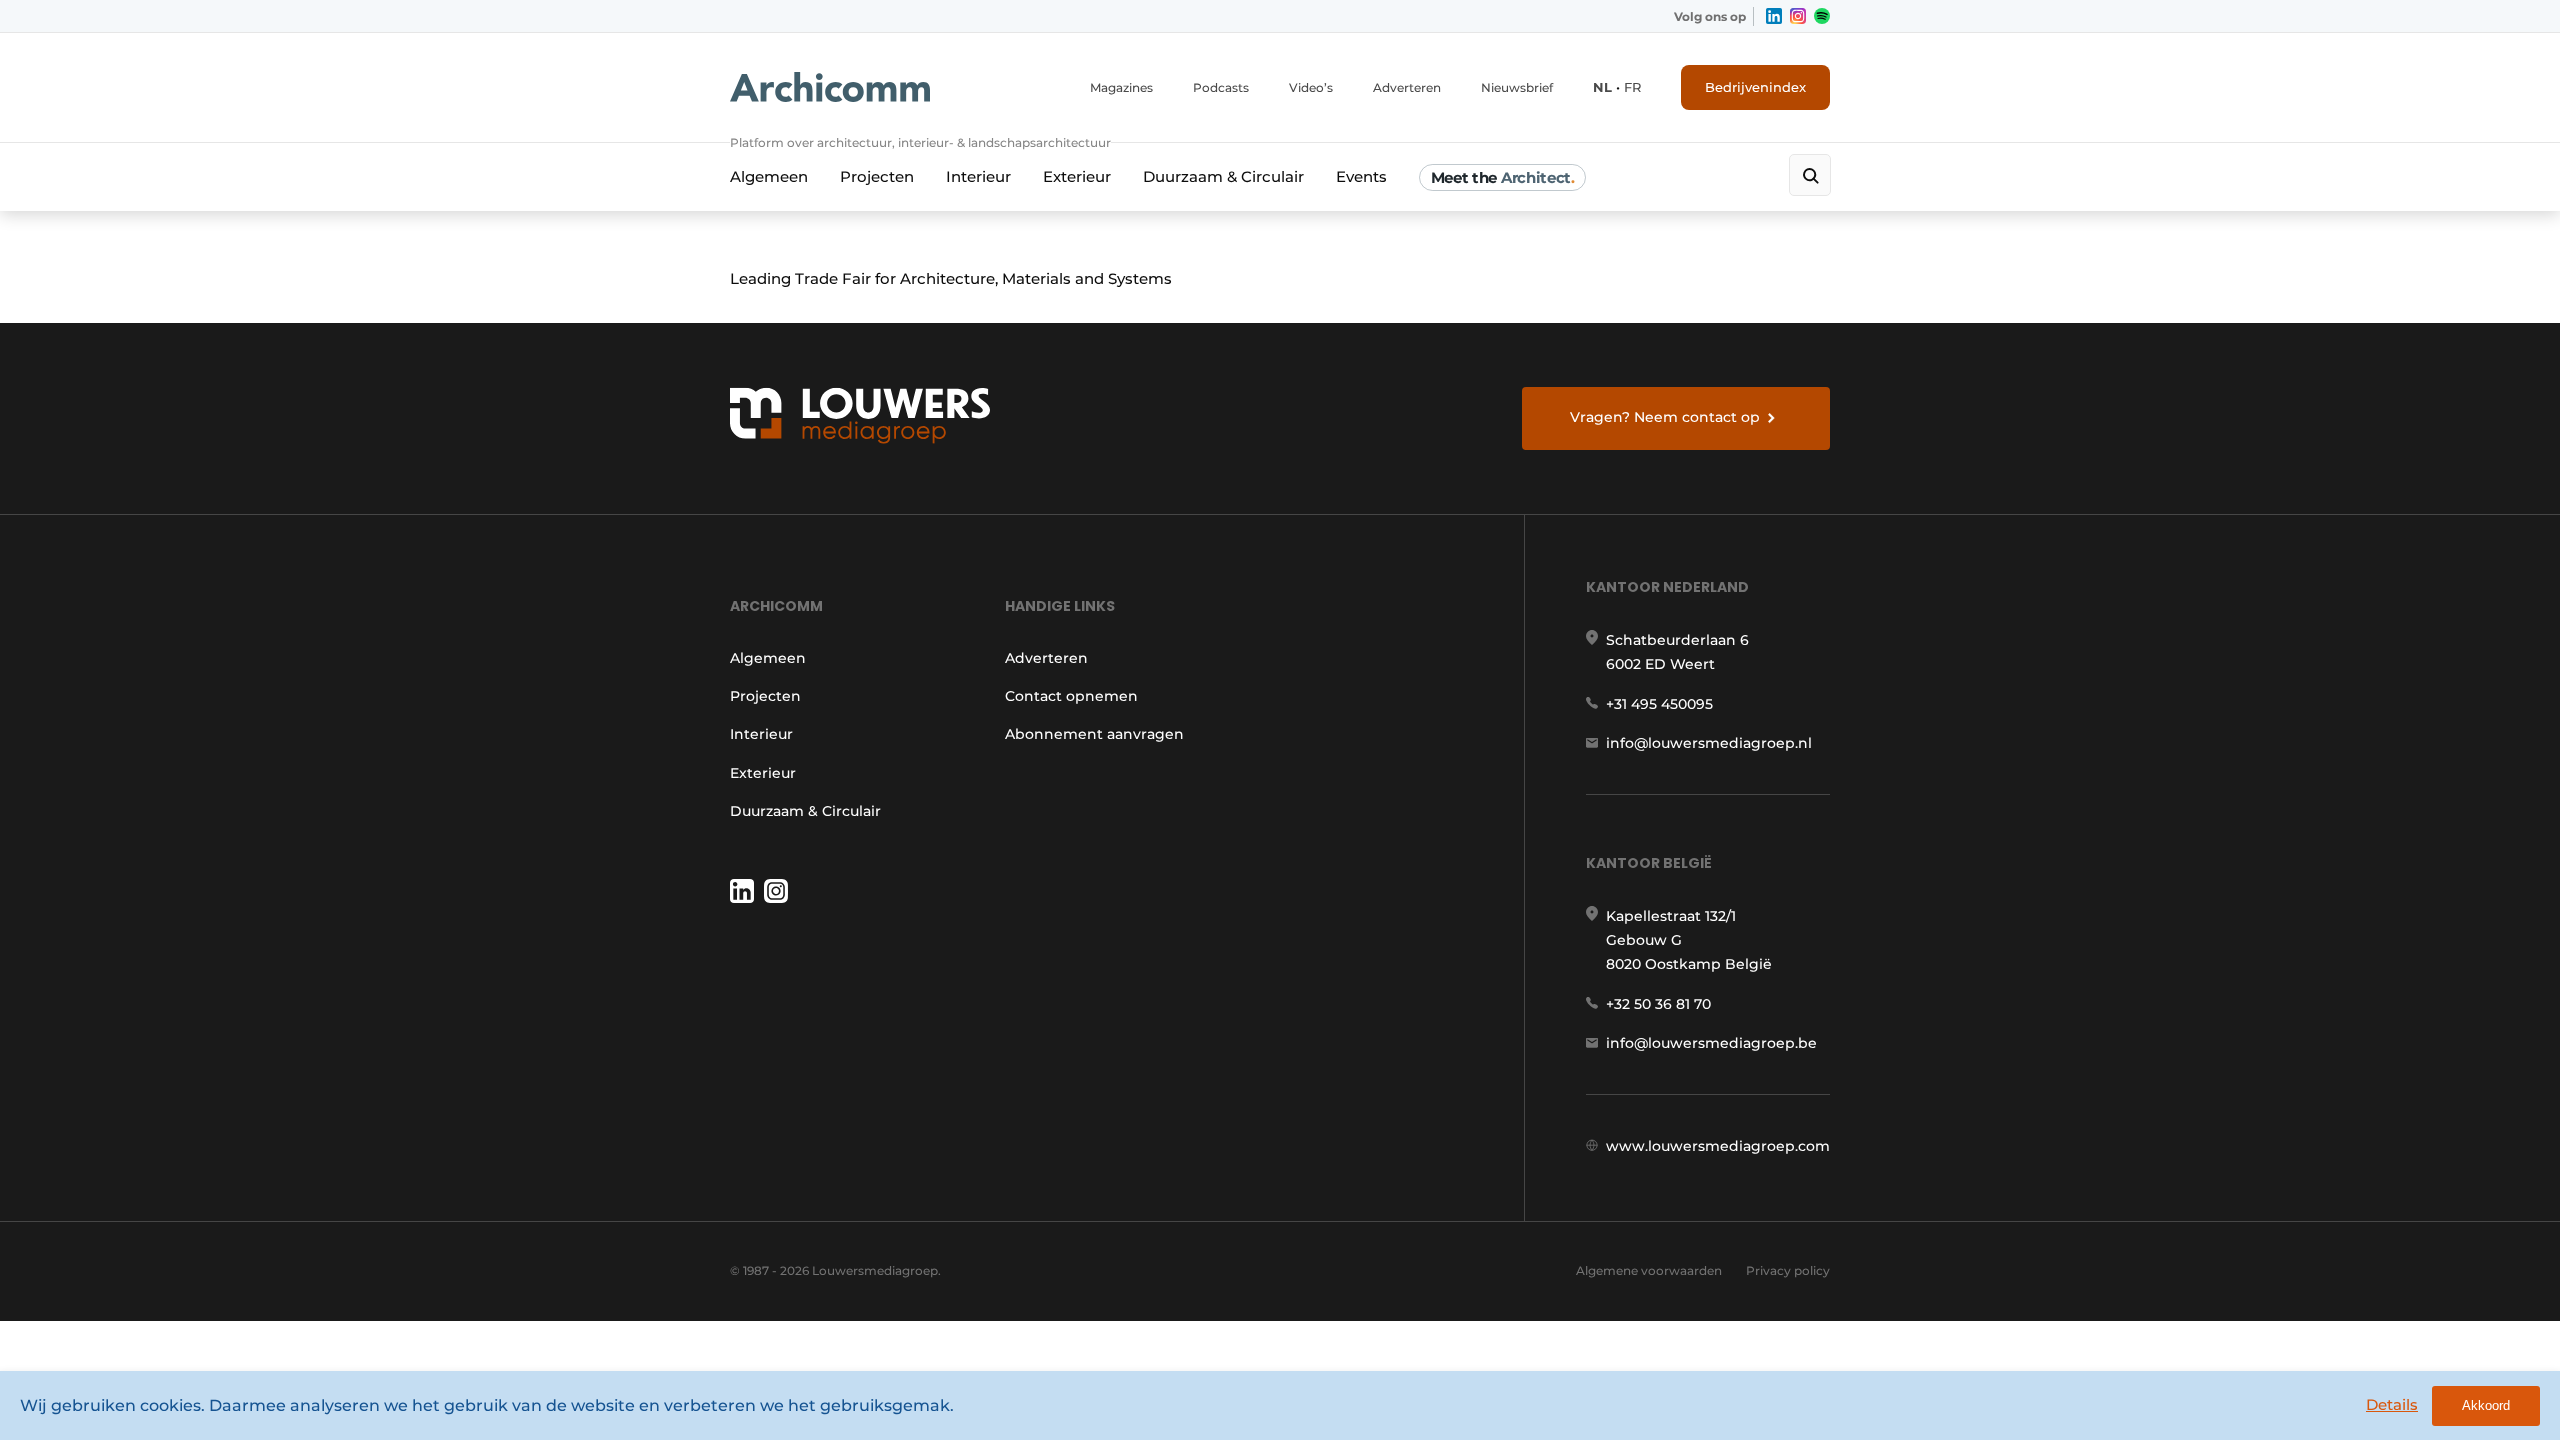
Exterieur (1077, 176)
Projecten (877, 176)
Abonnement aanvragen (1094, 734)
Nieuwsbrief (1517, 87)
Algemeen (769, 176)
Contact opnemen (1071, 696)
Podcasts (1221, 87)
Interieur (978, 176)
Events (1361, 176)
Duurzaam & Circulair (1223, 176)
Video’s (1311, 87)
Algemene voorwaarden (1649, 1270)
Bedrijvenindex (1755, 87)
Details (2392, 1404)
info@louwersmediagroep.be (1711, 1043)
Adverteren (1407, 87)
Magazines (1121, 87)
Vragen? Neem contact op (1665, 417)
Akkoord (2486, 1405)
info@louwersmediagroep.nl (1709, 743)
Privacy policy (1788, 1270)
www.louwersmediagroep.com (1718, 1146)
